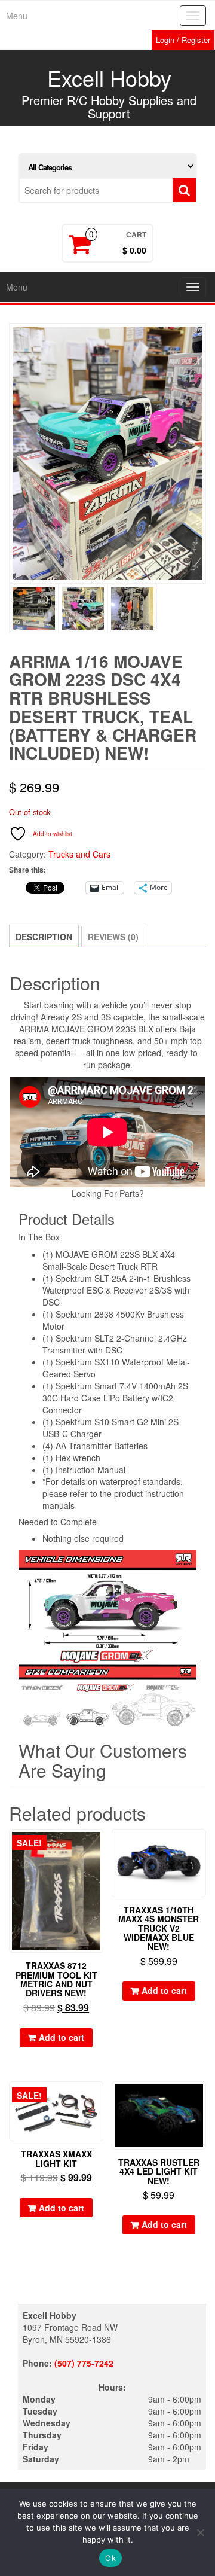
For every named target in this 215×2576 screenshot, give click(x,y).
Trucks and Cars (79, 854)
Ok (110, 2558)
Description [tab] (44, 937)
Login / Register (183, 40)
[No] (200, 2532)
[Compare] (98, 1868)
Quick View (98, 1847)
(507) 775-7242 (84, 2363)
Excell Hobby (109, 77)
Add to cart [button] (62, 2037)
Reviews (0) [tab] (113, 937)
